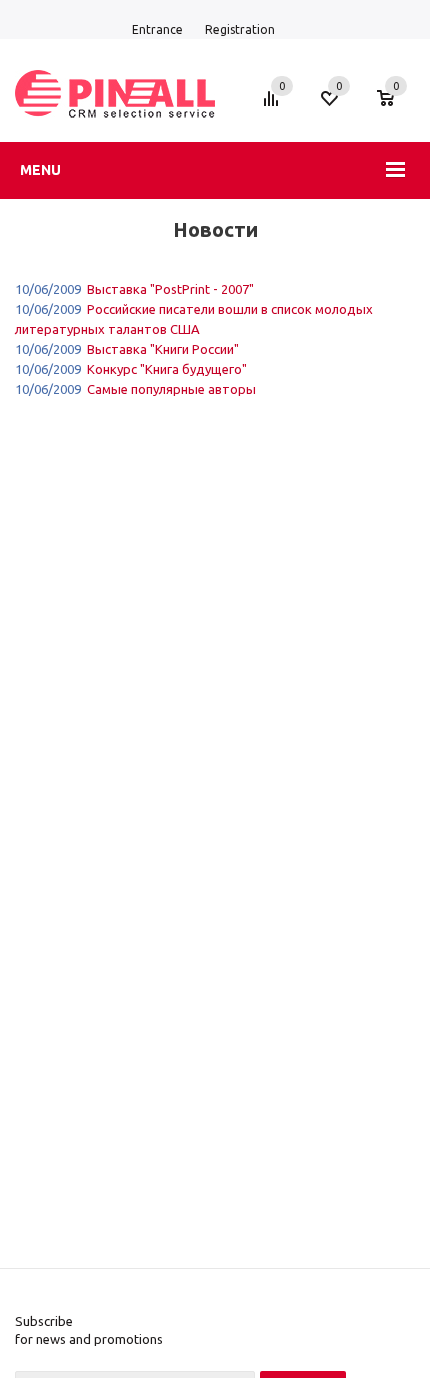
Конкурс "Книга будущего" (167, 369)
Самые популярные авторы (171, 389)
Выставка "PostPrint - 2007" (170, 289)
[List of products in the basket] (395, 108)
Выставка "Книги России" (163, 349)
